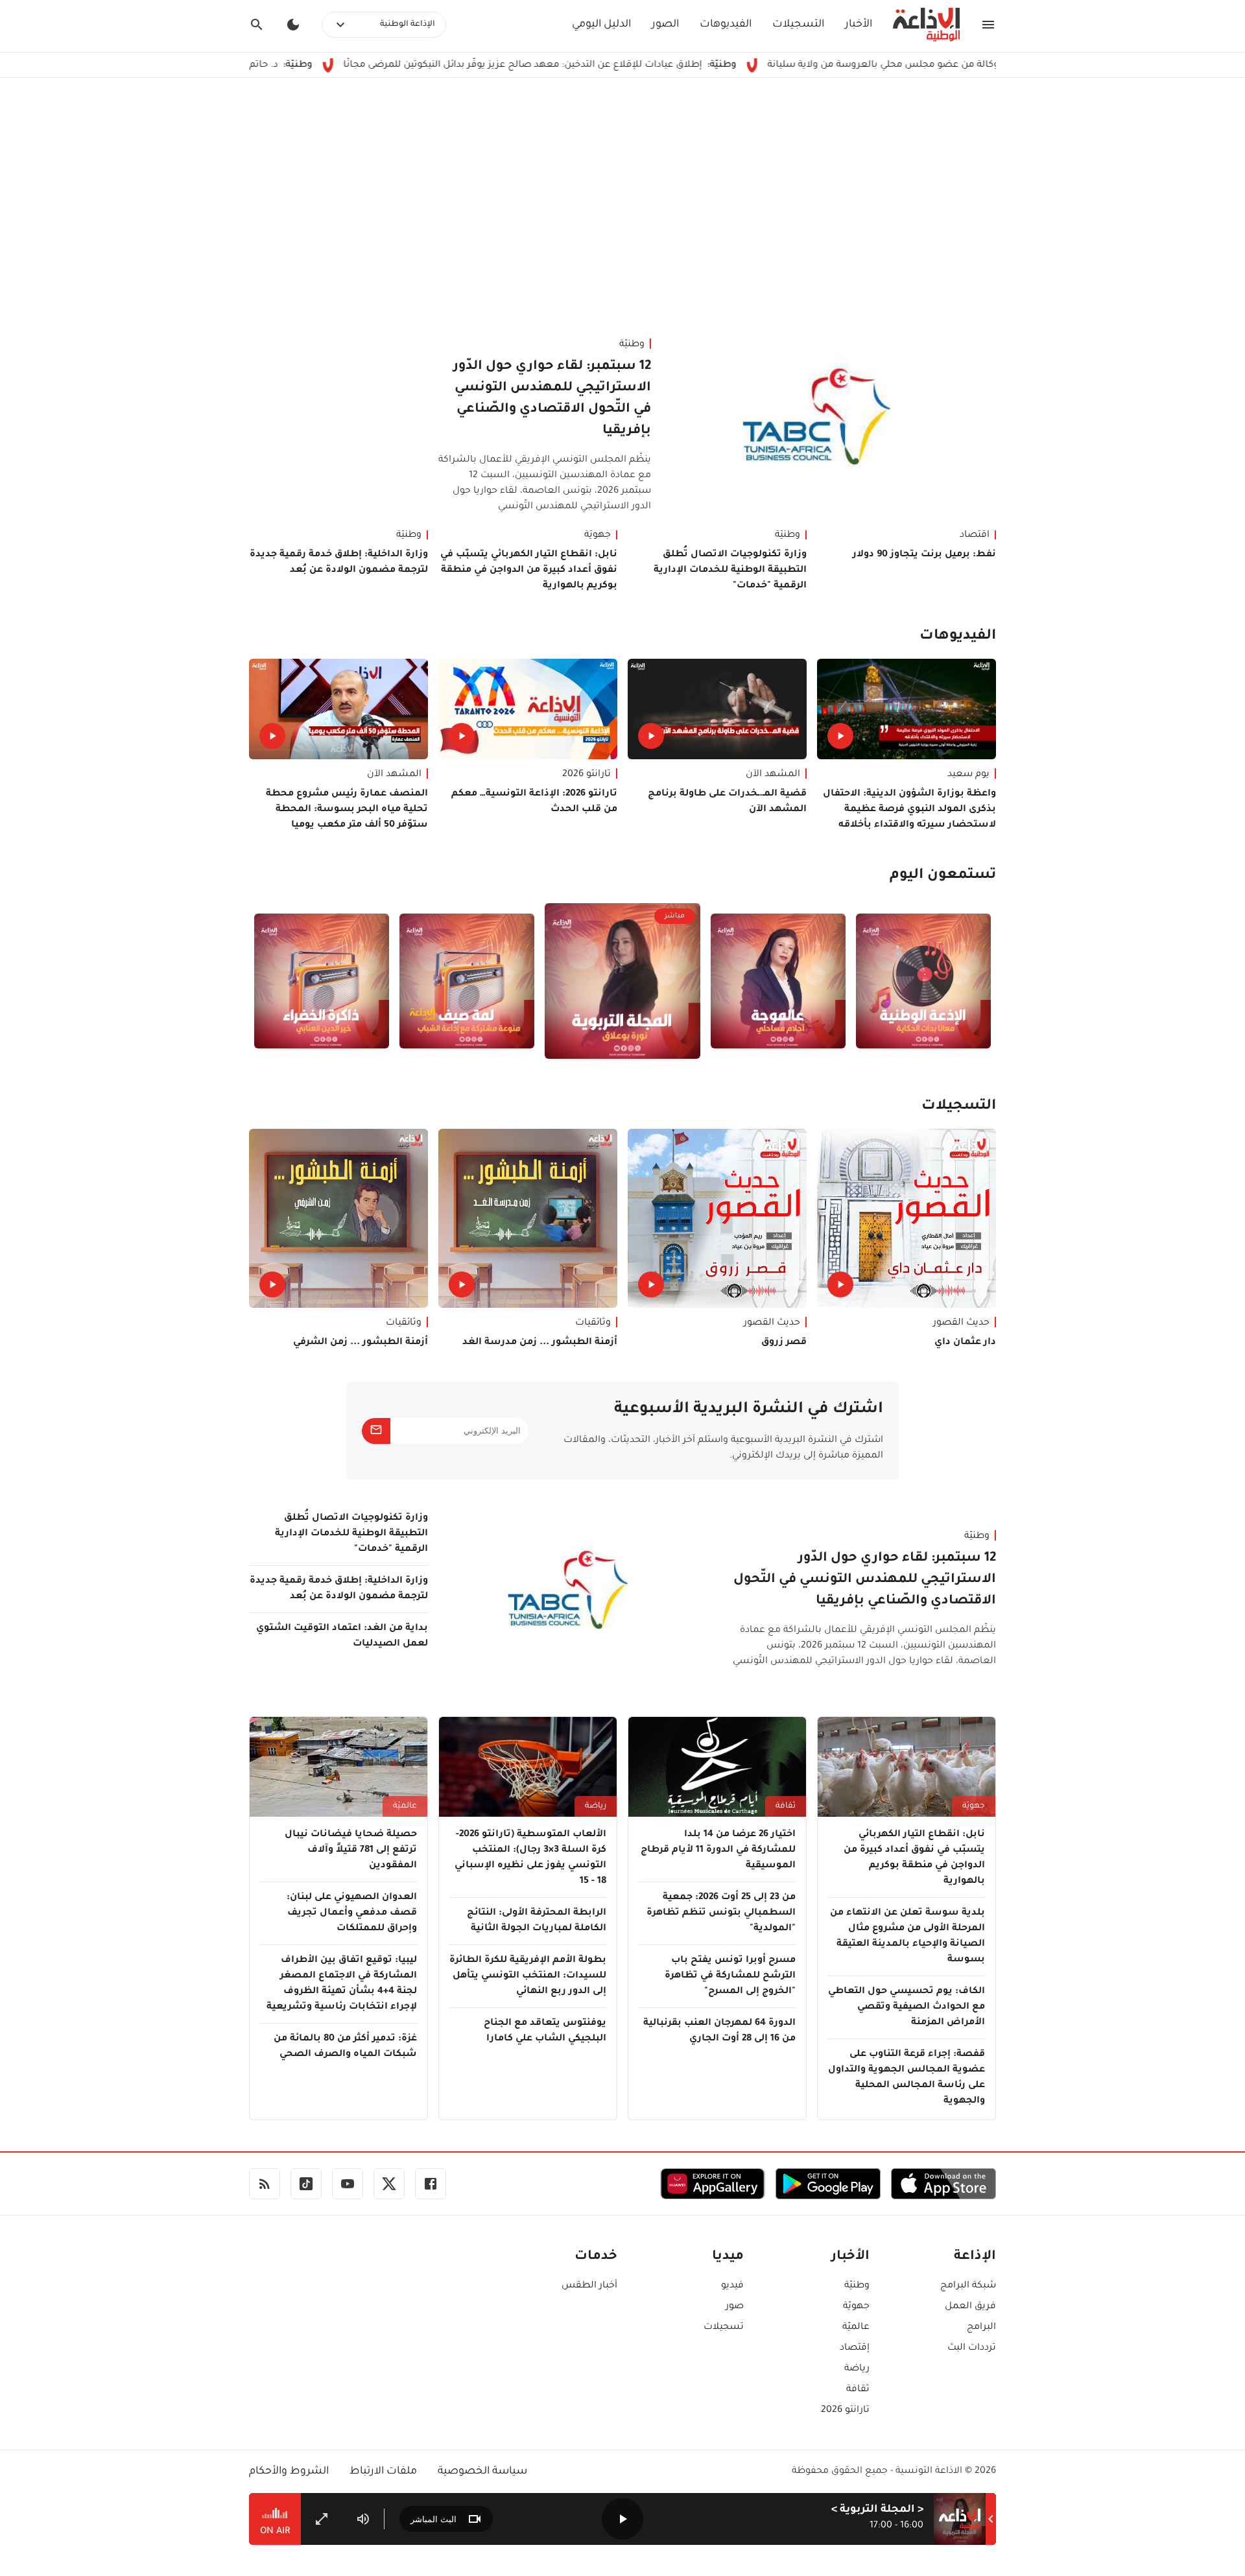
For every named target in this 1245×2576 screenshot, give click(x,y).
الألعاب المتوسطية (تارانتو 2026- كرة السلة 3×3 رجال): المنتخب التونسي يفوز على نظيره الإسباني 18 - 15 (530, 1858)
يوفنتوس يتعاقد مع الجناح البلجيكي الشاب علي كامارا (545, 2031)
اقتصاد (975, 536)
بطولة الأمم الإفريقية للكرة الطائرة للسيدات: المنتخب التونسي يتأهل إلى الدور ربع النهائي (528, 1976)
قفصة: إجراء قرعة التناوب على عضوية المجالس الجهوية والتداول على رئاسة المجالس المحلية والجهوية (907, 2078)
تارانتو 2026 (587, 775)
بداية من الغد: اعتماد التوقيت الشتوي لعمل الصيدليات (342, 1637)
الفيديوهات (726, 25)
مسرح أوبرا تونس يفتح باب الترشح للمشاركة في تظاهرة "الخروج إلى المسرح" (730, 1976)
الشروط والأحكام (289, 2472)
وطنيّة (632, 345)
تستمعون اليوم (943, 876)
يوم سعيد (968, 775)
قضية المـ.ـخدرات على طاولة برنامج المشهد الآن (727, 802)
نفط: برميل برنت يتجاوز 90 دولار (924, 555)
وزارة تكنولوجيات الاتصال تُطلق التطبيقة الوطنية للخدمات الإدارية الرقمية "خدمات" (730, 571)
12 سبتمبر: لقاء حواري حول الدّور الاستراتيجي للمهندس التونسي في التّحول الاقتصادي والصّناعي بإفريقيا (552, 399)
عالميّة (405, 1806)
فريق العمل (970, 2307)
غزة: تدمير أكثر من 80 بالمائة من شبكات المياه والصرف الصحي (345, 2047)
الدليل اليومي (601, 25)
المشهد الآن (773, 775)
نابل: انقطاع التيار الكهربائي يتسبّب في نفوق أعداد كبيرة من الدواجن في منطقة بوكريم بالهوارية (529, 571)
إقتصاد (855, 2348)
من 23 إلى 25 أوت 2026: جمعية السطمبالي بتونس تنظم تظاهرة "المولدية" (721, 1913)
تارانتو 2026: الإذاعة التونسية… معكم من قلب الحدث (534, 802)
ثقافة (786, 1806)
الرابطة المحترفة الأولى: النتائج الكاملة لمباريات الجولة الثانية (537, 1921)
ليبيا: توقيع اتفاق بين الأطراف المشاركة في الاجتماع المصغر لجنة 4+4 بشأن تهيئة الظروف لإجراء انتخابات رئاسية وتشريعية (342, 1984)
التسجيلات (798, 25)
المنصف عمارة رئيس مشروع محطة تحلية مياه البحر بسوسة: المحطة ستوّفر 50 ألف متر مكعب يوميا (347, 810)
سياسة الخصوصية (482, 2472)
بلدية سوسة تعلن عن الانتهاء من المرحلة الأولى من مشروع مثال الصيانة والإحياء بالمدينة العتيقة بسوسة (907, 1937)
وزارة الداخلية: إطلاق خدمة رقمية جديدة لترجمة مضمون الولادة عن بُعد (339, 563)
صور (735, 2307)
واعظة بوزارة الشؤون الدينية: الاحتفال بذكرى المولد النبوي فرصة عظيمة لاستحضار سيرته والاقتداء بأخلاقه (909, 810)
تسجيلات (724, 2328)
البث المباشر (433, 2519)
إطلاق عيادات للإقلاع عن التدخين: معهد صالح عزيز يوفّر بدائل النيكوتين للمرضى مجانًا (624, 65)
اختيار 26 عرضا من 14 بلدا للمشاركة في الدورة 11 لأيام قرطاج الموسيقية (718, 1850)
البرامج (981, 2328)
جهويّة (598, 536)
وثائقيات (593, 1323)
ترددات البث (972, 2348)
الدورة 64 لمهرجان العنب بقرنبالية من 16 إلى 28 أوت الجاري (719, 2031)
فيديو (732, 2286)
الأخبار (859, 25)
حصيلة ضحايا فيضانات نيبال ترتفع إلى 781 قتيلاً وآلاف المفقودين (351, 1850)
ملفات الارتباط (383, 2472)
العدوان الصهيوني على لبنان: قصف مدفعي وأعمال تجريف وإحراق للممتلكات (352, 1913)
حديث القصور (961, 1323)
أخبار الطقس (589, 2286)
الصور (665, 25)
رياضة (596, 1806)
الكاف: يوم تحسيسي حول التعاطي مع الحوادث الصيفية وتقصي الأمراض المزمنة (907, 2007)
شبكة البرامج (968, 2286)
